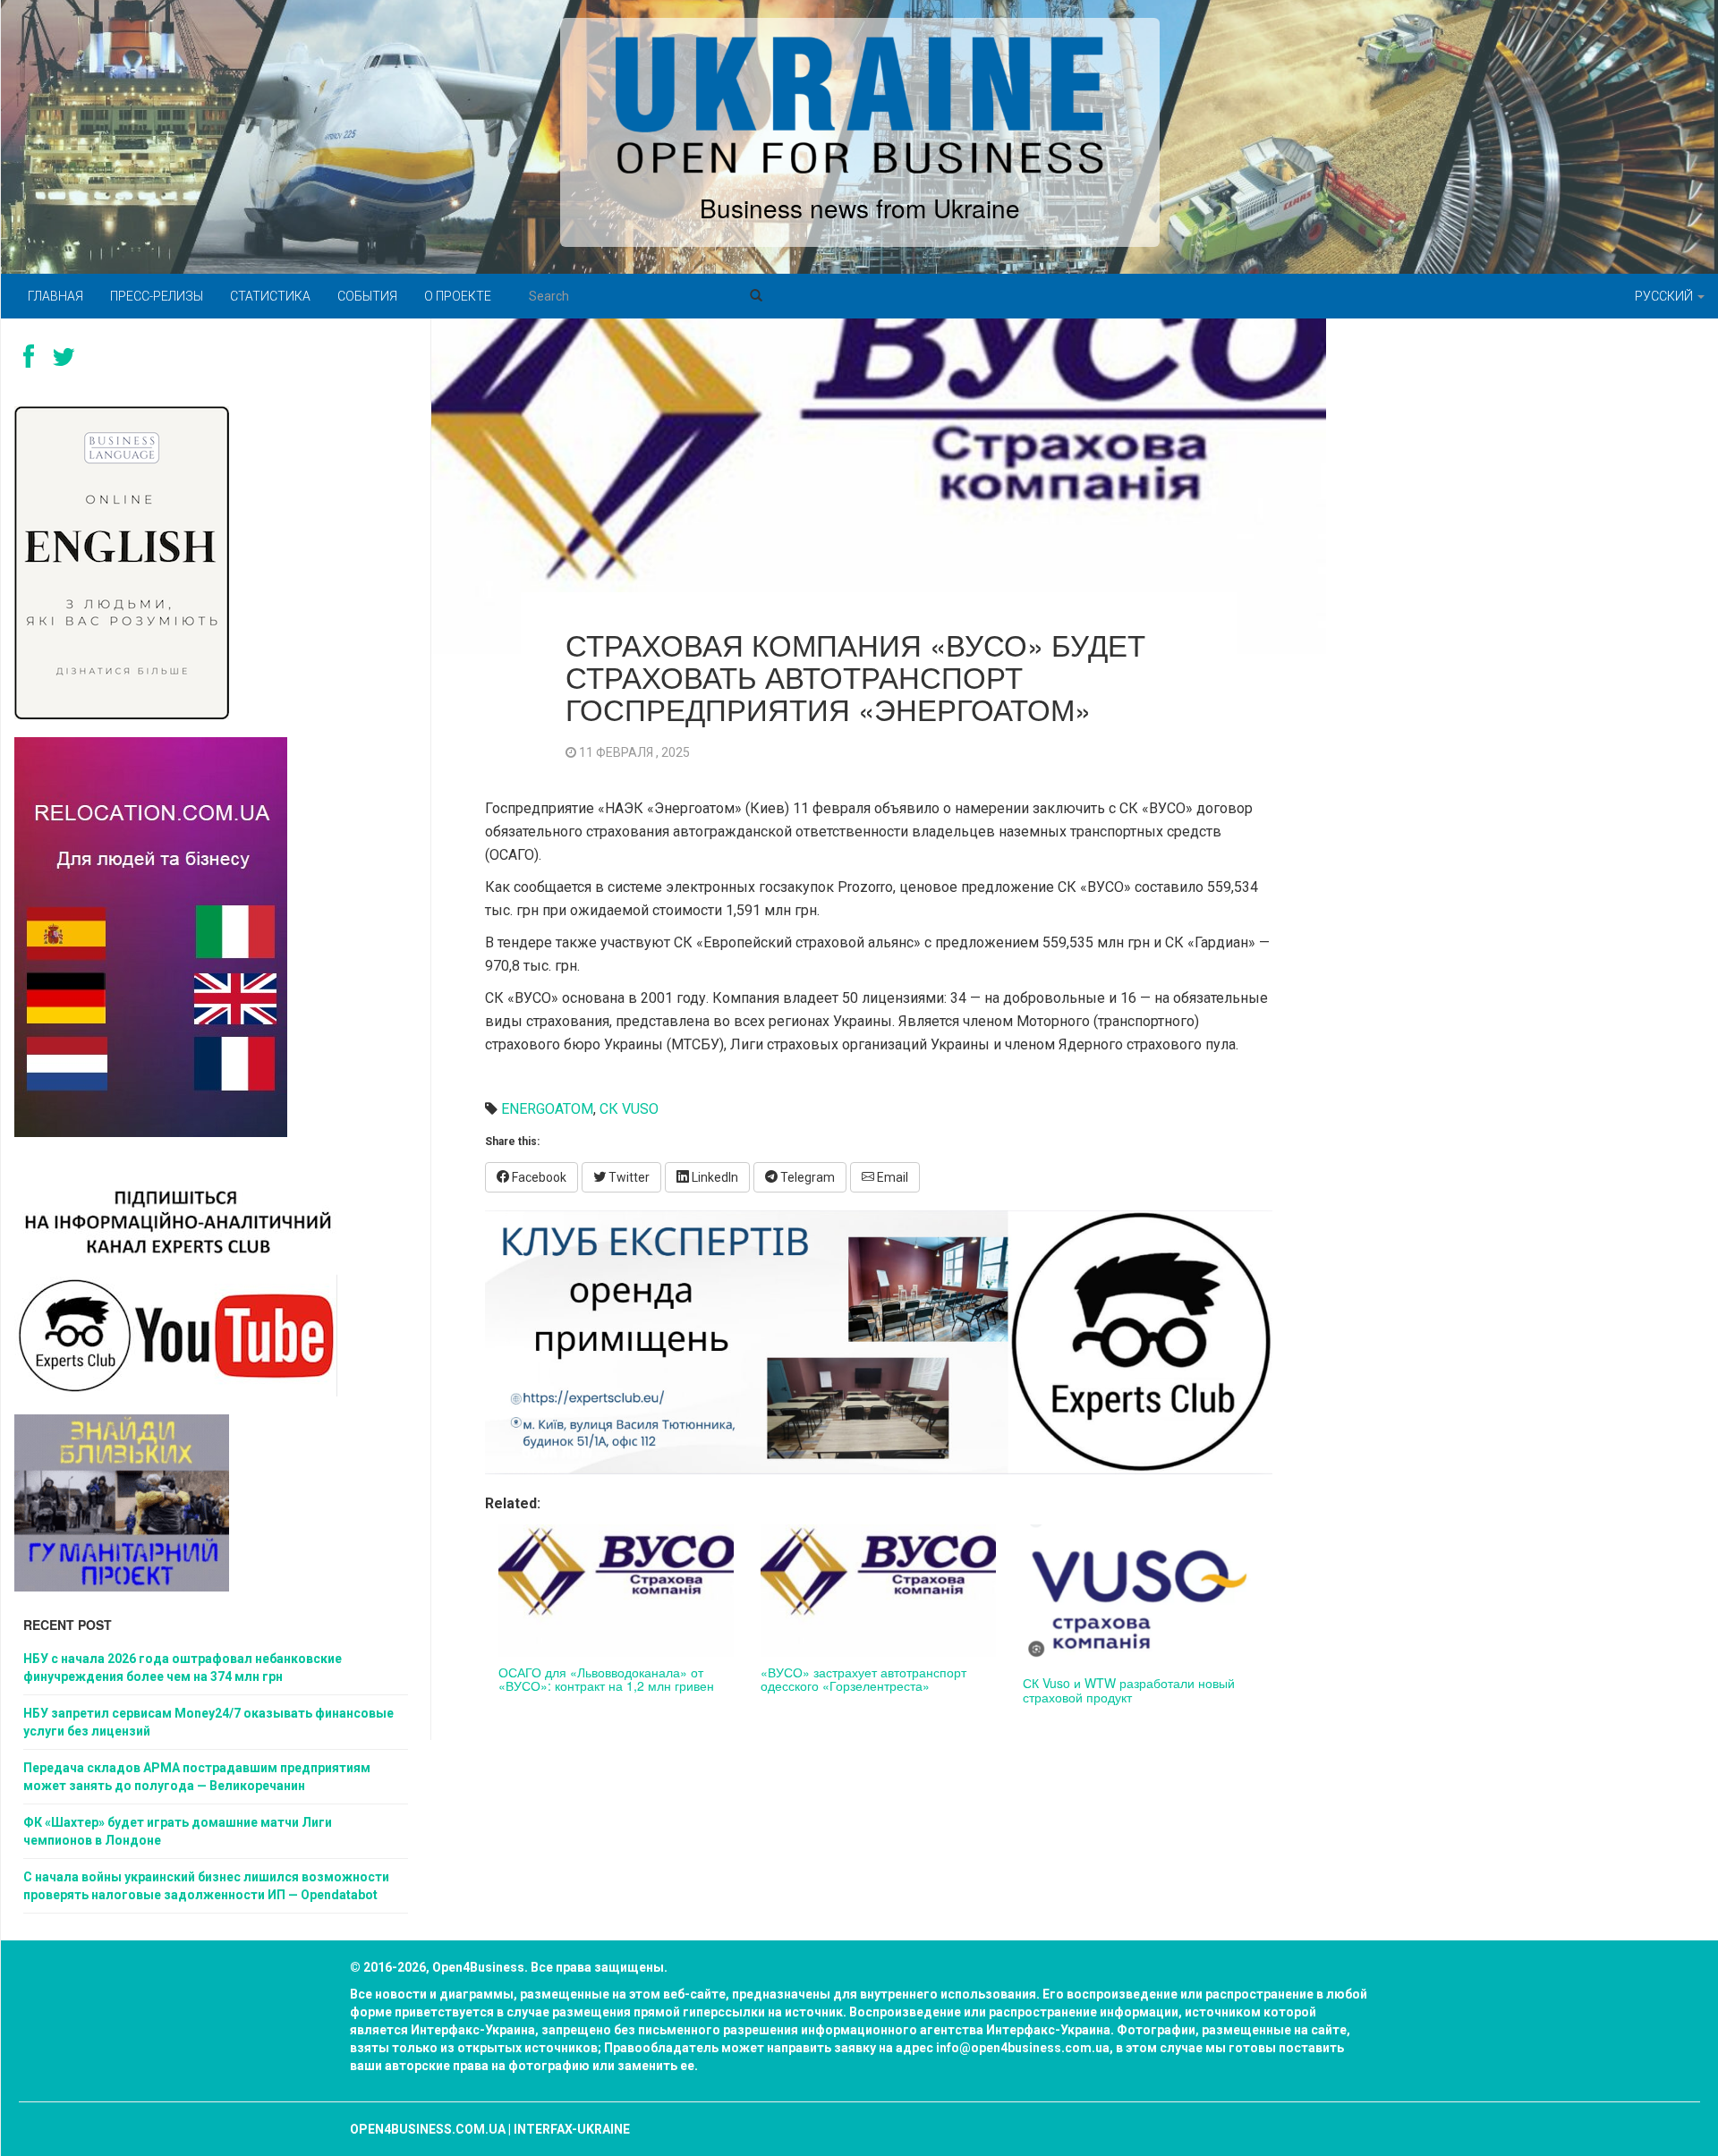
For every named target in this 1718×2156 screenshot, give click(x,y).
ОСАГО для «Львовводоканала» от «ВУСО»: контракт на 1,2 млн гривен (606, 1679)
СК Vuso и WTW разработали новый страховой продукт (1129, 1689)
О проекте (458, 296)
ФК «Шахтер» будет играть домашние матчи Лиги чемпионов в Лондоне (178, 1831)
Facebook (538, 1177)
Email (891, 1177)
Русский (1665, 296)
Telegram (806, 1177)
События (367, 296)
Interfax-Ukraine (572, 2129)
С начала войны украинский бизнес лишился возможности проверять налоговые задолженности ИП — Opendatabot (206, 1886)
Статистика (270, 296)
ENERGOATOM (547, 1109)
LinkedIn (714, 1177)
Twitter (628, 1177)
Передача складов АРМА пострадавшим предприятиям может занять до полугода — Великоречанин (197, 1777)
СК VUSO (629, 1109)
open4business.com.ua (428, 2129)
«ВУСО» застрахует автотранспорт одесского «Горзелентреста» (863, 1679)
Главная (55, 296)
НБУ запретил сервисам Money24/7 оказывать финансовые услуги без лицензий (208, 1722)
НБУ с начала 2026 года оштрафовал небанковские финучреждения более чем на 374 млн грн (183, 1668)
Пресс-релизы (157, 296)
